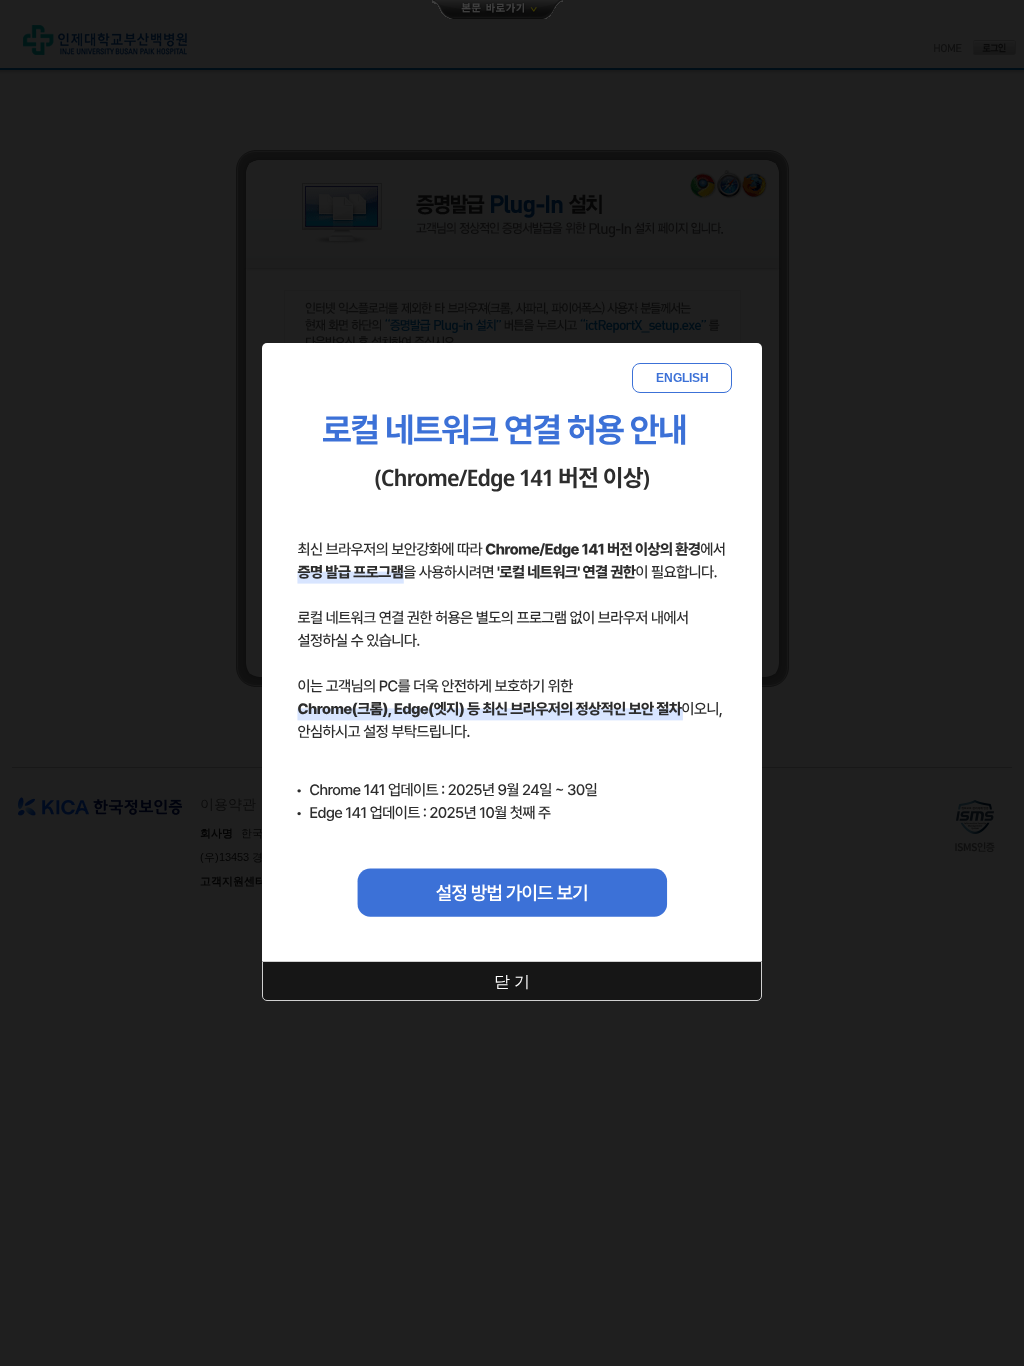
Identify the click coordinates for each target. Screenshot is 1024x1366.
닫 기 (512, 981)
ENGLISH (682, 378)
